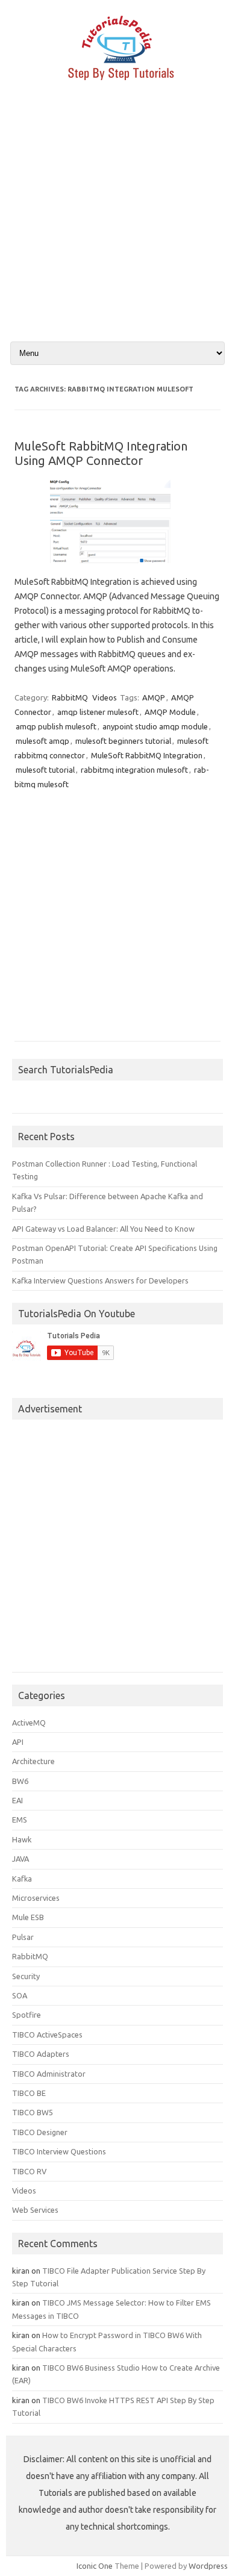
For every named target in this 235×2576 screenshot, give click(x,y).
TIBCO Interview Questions (59, 2151)
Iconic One (95, 2566)
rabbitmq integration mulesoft (134, 770)
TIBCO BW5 (33, 2112)
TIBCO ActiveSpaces (47, 2035)
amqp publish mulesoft (56, 726)
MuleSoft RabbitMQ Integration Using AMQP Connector (101, 453)
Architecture (33, 1761)
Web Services (35, 2210)
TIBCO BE (29, 2093)
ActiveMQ (29, 1723)
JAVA (20, 1859)
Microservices (36, 1898)
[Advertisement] (117, 222)
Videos (105, 697)
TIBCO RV (29, 2171)
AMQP (154, 697)
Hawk (22, 1839)
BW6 (20, 1781)
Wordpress (208, 2566)
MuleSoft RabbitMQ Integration (147, 755)
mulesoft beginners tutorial (123, 741)
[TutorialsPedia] (117, 84)
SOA (20, 1995)
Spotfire (27, 2015)
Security (26, 1976)
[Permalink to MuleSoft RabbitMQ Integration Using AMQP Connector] (117, 567)
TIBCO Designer (40, 2132)
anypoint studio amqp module (155, 726)
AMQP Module (170, 712)
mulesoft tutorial (45, 770)
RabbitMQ (70, 697)
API (18, 1742)
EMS (20, 1820)
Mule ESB (28, 1917)
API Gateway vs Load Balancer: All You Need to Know (103, 1229)
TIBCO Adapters (41, 2054)
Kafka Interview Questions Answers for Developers (100, 1280)
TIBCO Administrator (49, 2074)
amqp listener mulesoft (98, 712)
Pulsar (23, 1937)
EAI (17, 1800)
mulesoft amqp (42, 741)
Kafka (22, 1879)
